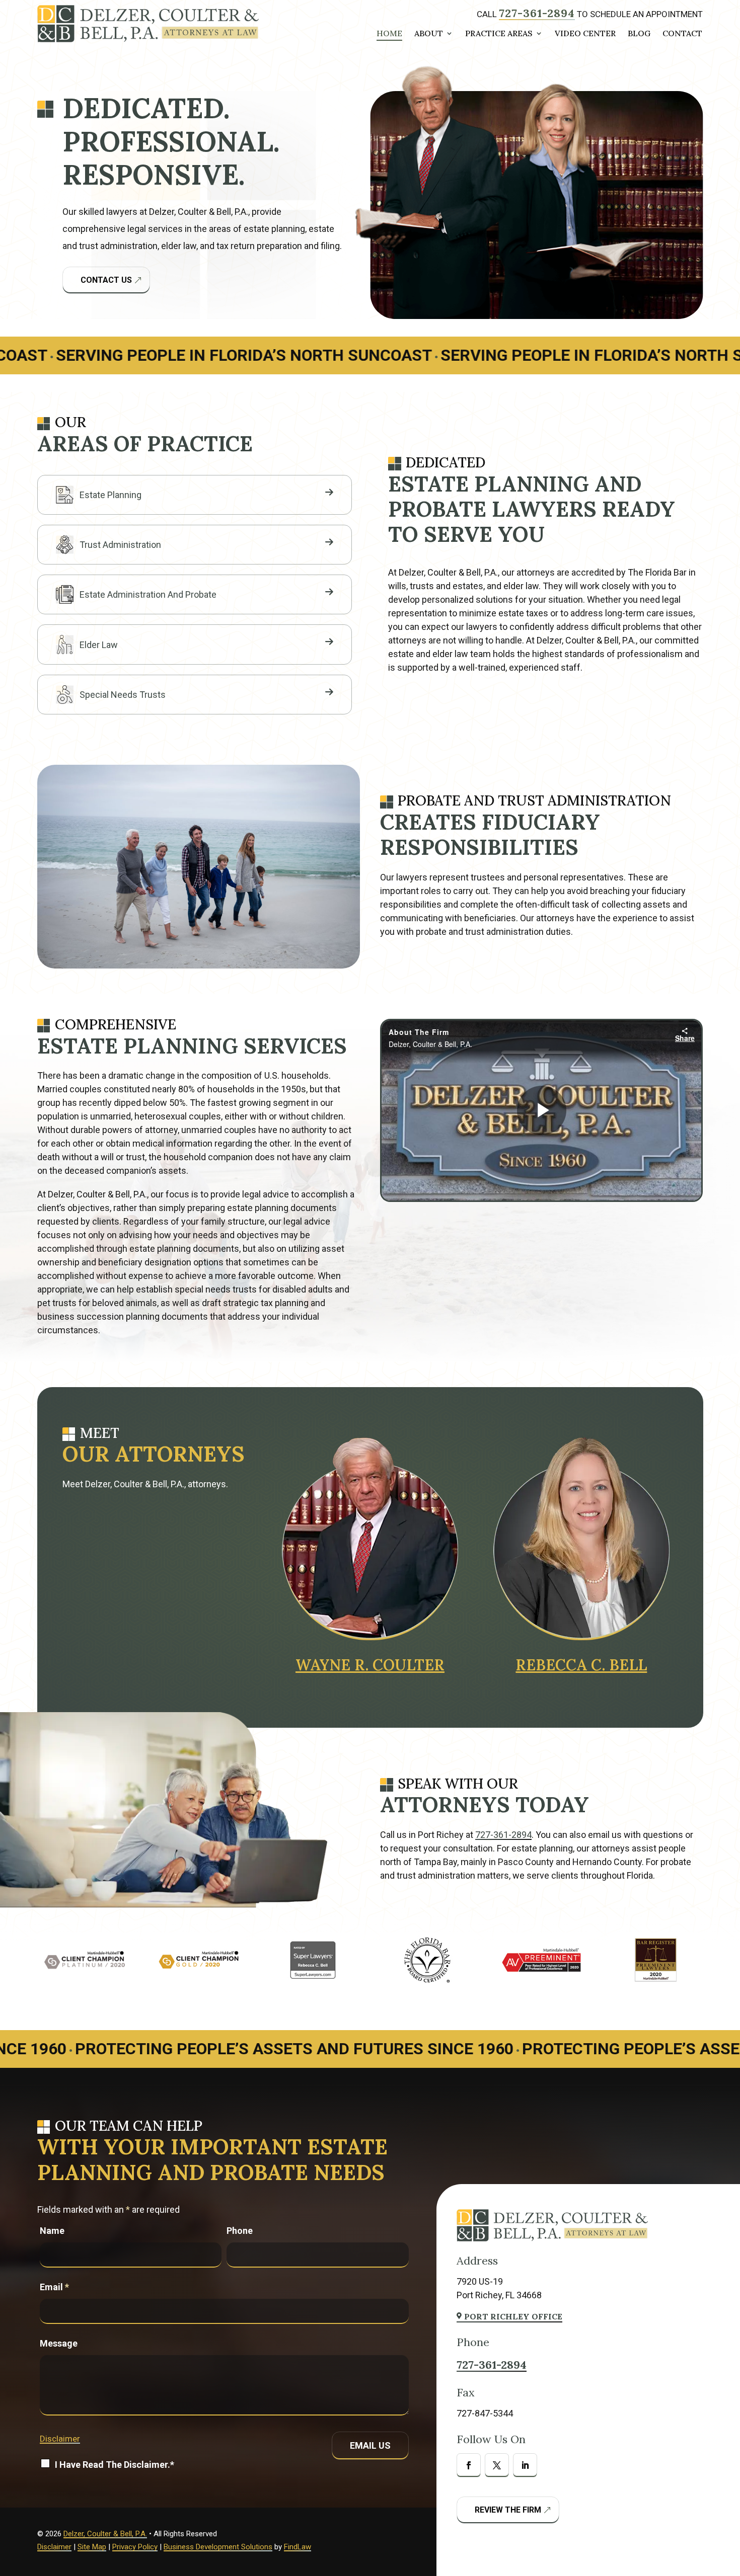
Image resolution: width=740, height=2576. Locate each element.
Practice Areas (499, 34)
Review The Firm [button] (508, 2510)
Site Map (92, 2547)
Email (54, 2287)
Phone (240, 2231)
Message (59, 2343)
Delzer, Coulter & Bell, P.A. (105, 2534)
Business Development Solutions (218, 2547)
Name (52, 2231)
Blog (639, 34)
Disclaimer (60, 2439)
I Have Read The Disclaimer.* (115, 2465)
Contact (682, 34)
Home (389, 34)
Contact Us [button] (106, 280)
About (429, 34)
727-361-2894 (537, 13)
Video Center (585, 34)
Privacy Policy (135, 2547)
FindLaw (298, 2547)
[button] (728, 2565)
